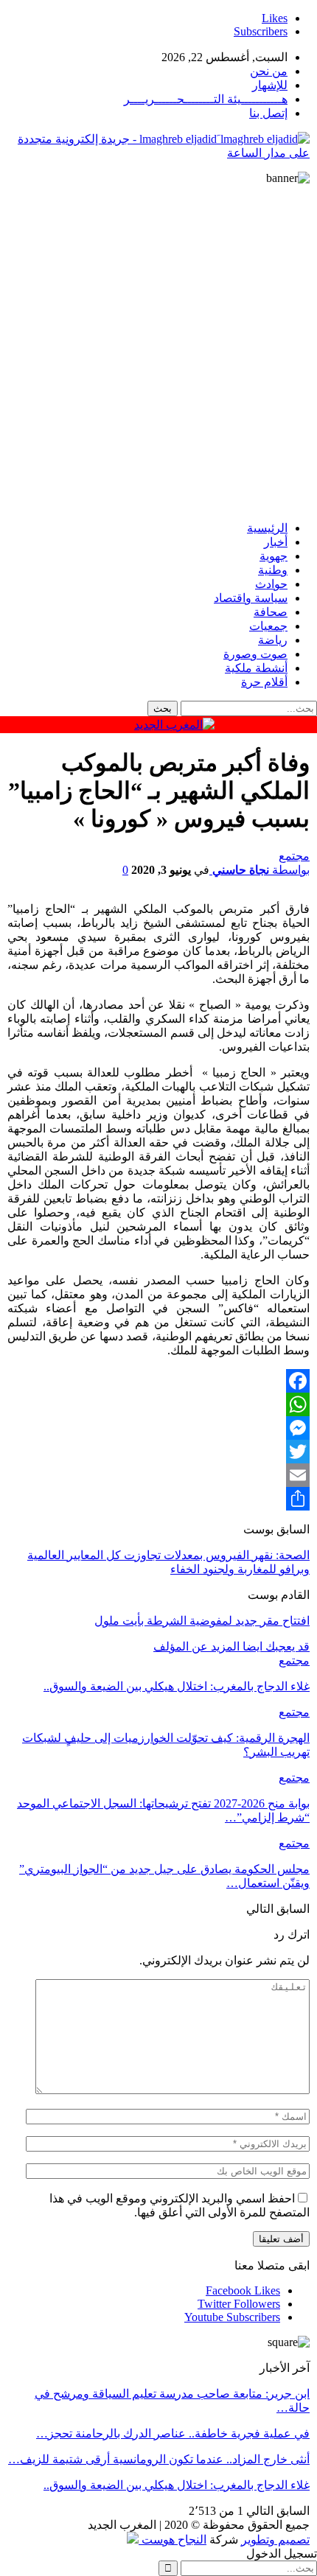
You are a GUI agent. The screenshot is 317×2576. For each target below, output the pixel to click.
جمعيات (268, 626)
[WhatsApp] (158, 1404)
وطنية (273, 570)
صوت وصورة (255, 654)
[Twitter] (158, 1452)
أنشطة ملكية (256, 668)
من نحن (269, 71)
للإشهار (270, 85)
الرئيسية (267, 528)
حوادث (271, 584)
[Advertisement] (158, 351)
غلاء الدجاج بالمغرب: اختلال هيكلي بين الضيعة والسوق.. (177, 2485)
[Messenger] (158, 1428)
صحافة (271, 612)
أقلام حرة (264, 682)
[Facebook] (158, 1381)
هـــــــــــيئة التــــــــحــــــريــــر (206, 99)
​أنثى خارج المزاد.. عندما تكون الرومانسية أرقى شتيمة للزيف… (159, 2459)
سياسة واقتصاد (251, 598)
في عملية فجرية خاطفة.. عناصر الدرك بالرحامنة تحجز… (173, 2433)
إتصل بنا (268, 113)
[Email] (158, 1475)
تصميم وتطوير (275, 2540)
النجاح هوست (173, 2540)
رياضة (273, 640)
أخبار (276, 542)
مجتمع (294, 856)
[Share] (158, 1499)
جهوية (274, 556)
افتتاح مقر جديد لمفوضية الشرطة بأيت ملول (202, 1621)
